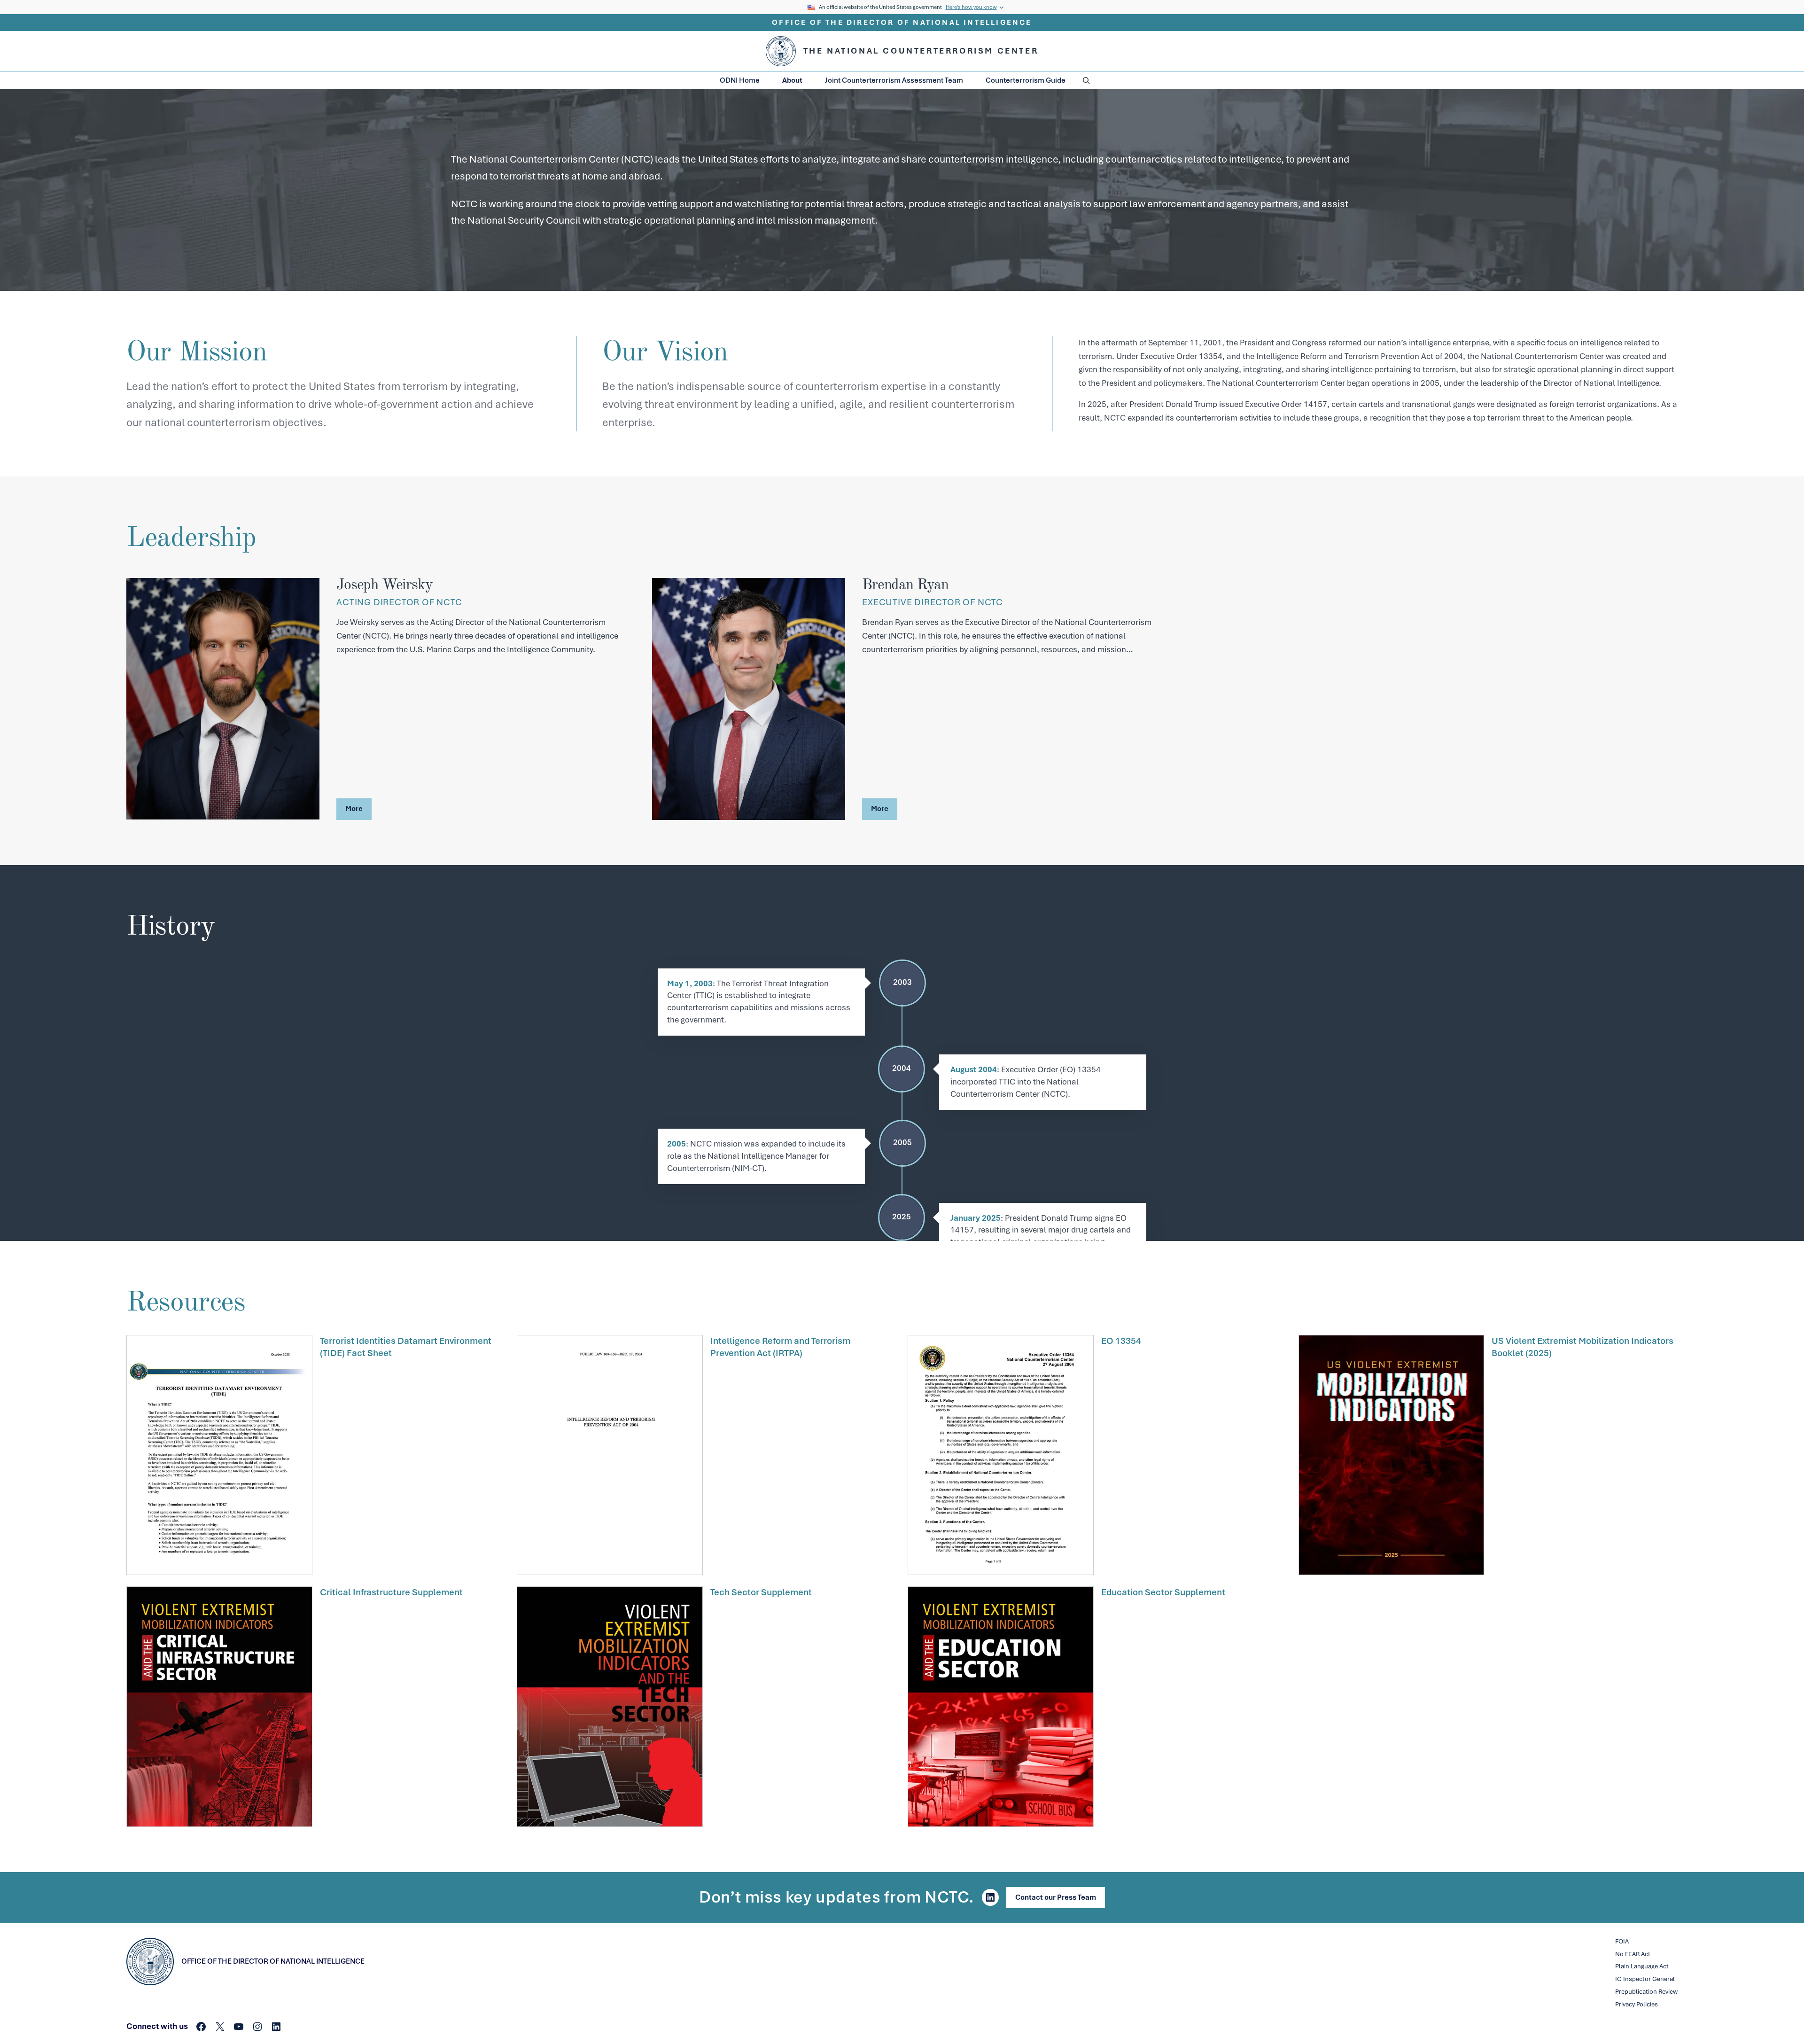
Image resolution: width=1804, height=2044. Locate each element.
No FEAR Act (1633, 1954)
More (354, 809)
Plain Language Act (1642, 1966)
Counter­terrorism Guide (1026, 80)
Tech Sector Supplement (761, 1592)
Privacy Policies (1637, 2004)
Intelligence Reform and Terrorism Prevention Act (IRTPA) (780, 1347)
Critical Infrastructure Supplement (391, 1592)
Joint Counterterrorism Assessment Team (894, 80)
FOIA (1622, 1941)
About (792, 80)
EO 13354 (1121, 1341)
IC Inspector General (1645, 1979)
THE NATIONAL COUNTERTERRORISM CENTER (921, 51)
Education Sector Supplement (1163, 1592)
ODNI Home (740, 80)
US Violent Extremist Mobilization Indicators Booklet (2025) (1582, 1347)
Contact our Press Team (1056, 1897)
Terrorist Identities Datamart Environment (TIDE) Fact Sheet (406, 1347)
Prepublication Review (1646, 1992)
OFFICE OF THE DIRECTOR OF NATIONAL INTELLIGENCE (902, 23)
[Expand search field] (1086, 80)
